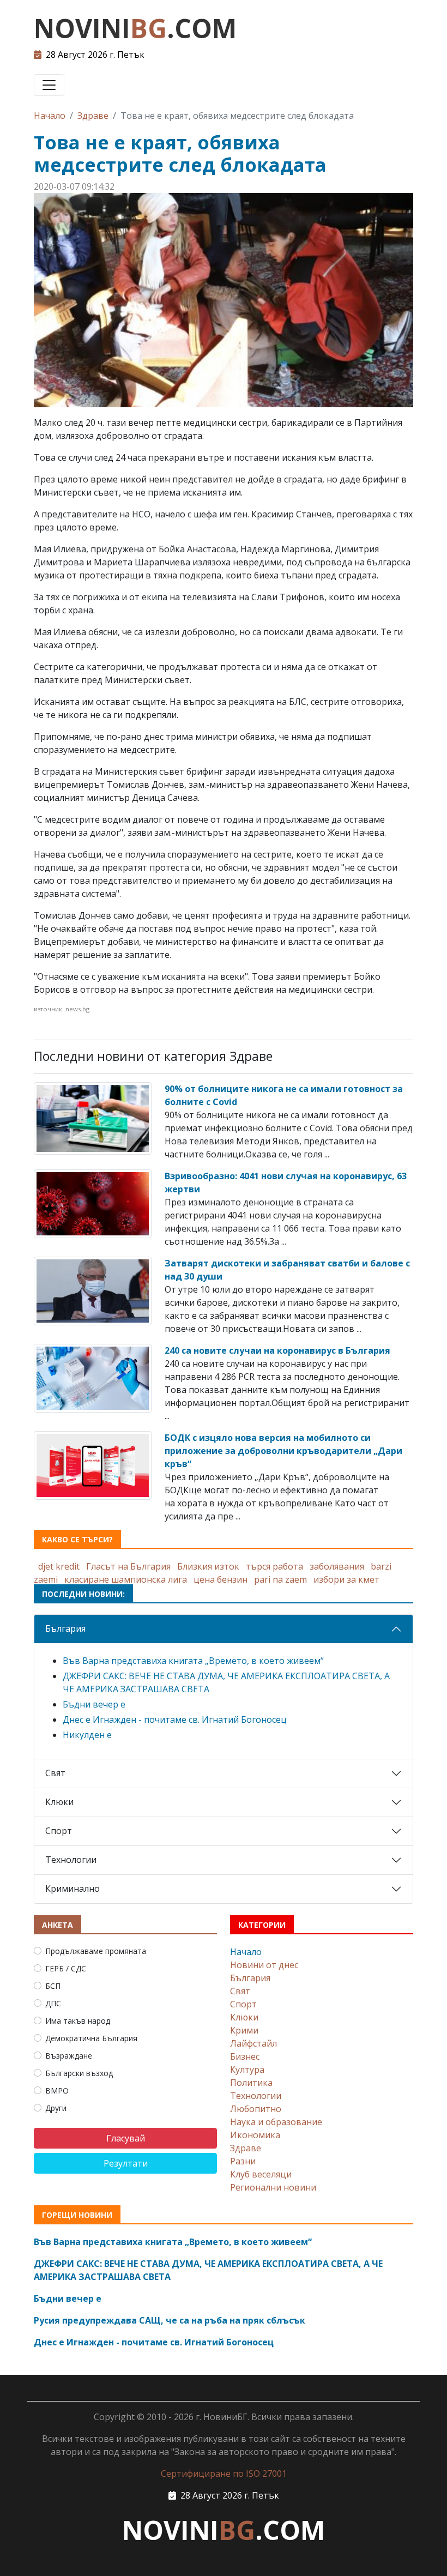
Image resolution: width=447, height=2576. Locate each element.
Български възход (79, 2073)
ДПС (53, 2003)
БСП (53, 1986)
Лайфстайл (253, 2043)
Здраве (93, 116)
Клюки (59, 1802)
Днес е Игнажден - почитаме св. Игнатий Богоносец (175, 1720)
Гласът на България (128, 1566)
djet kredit (59, 1566)
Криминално (73, 1889)
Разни (243, 2161)
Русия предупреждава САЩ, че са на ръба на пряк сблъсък (170, 2320)
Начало (50, 116)
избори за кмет (346, 1579)
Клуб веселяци (261, 2174)
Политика (251, 2083)
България (65, 1628)
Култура (247, 2070)
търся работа (274, 1566)
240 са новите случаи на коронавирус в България (277, 1350)
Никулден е (87, 1735)
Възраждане (69, 2056)
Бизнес (245, 2056)
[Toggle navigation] (49, 85)
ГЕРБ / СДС (66, 1968)
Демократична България (91, 2038)
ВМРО (57, 2091)
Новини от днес (264, 1965)
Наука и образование (276, 2122)
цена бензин (221, 1579)
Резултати (126, 2163)
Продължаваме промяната (96, 1951)
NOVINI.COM (135, 28)
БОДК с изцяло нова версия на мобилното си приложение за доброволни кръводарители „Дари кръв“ (283, 1451)
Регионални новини (273, 2187)
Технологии (71, 1860)
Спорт (59, 1831)
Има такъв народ (78, 2021)
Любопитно (256, 2109)
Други (56, 2108)
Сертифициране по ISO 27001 (224, 2474)
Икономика (255, 2135)
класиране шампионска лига (126, 1579)
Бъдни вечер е (94, 1704)
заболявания (337, 1566)
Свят (55, 1773)
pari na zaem (280, 1579)
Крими (244, 2030)
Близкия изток (208, 1566)
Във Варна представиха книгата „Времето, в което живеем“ (193, 1661)
